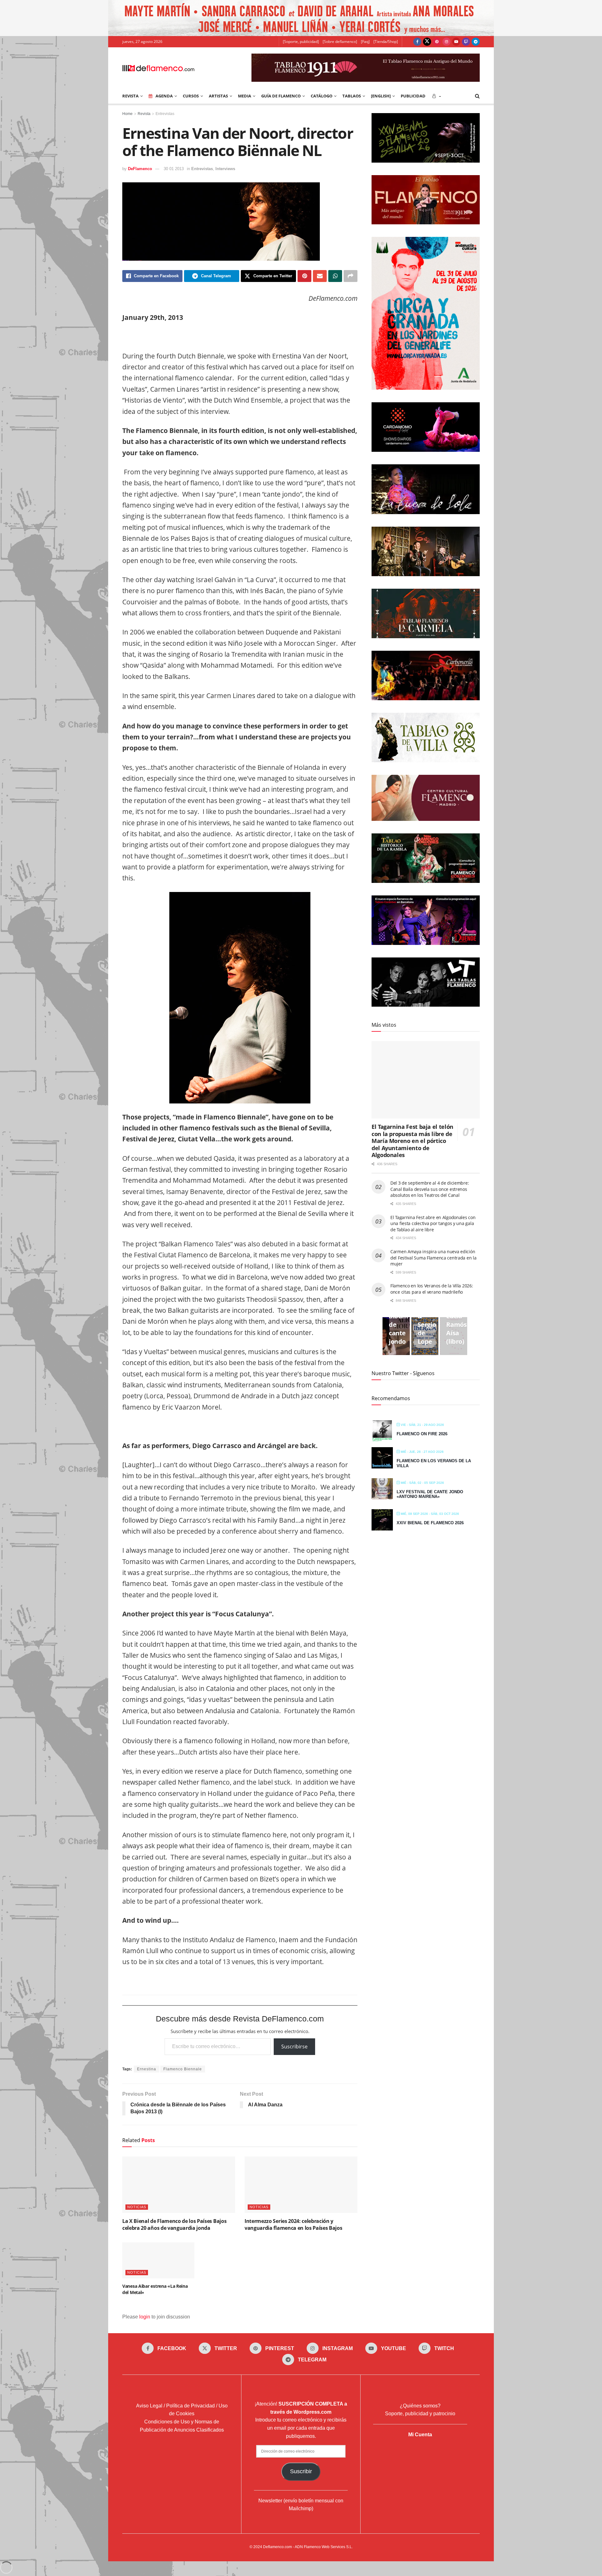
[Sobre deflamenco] (340, 42)
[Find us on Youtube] (456, 42)
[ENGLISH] (381, 96)
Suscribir (301, 2471)
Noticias (137, 2207)
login (145, 2317)
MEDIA (245, 96)
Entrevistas (165, 114)
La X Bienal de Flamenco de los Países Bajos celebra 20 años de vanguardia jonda (174, 2224)
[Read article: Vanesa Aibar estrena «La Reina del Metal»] (158, 2260)
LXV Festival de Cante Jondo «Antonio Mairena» (430, 1494)
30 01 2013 (174, 169)
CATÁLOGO (322, 96)
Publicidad (413, 96)
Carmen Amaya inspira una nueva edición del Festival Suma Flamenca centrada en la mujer (433, 1258)
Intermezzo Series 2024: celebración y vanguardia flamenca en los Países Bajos (293, 2224)
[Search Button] (477, 96)
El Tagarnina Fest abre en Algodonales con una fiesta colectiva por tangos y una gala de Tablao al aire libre (433, 1223)
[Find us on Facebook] (417, 42)
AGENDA (164, 96)
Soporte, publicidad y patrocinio (420, 2414)
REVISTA (130, 96)
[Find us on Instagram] (446, 42)
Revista (144, 114)
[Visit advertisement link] (301, 18)
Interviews (225, 169)
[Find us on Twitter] (427, 42)
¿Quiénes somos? (420, 2406)
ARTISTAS (218, 96)
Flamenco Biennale (183, 2069)
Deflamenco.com (277, 2547)
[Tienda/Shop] (386, 42)
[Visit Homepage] (158, 68)
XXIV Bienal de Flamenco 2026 (430, 1523)
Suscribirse (294, 2047)
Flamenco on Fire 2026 (422, 1434)
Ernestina (147, 2069)
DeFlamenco (140, 169)
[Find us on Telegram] (476, 42)
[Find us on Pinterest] (437, 42)
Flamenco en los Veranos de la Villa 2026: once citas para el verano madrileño (432, 1289)
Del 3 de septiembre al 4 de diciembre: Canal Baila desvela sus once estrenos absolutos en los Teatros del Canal (430, 1189)
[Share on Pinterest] (304, 276)
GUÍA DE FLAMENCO (281, 96)
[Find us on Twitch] (466, 42)
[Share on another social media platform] (351, 276)
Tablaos (352, 96)
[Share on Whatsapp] (335, 276)
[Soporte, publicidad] (301, 42)
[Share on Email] (320, 276)
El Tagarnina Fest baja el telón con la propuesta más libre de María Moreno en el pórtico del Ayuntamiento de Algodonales (412, 1141)
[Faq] (365, 42)
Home (127, 114)
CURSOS (191, 96)
